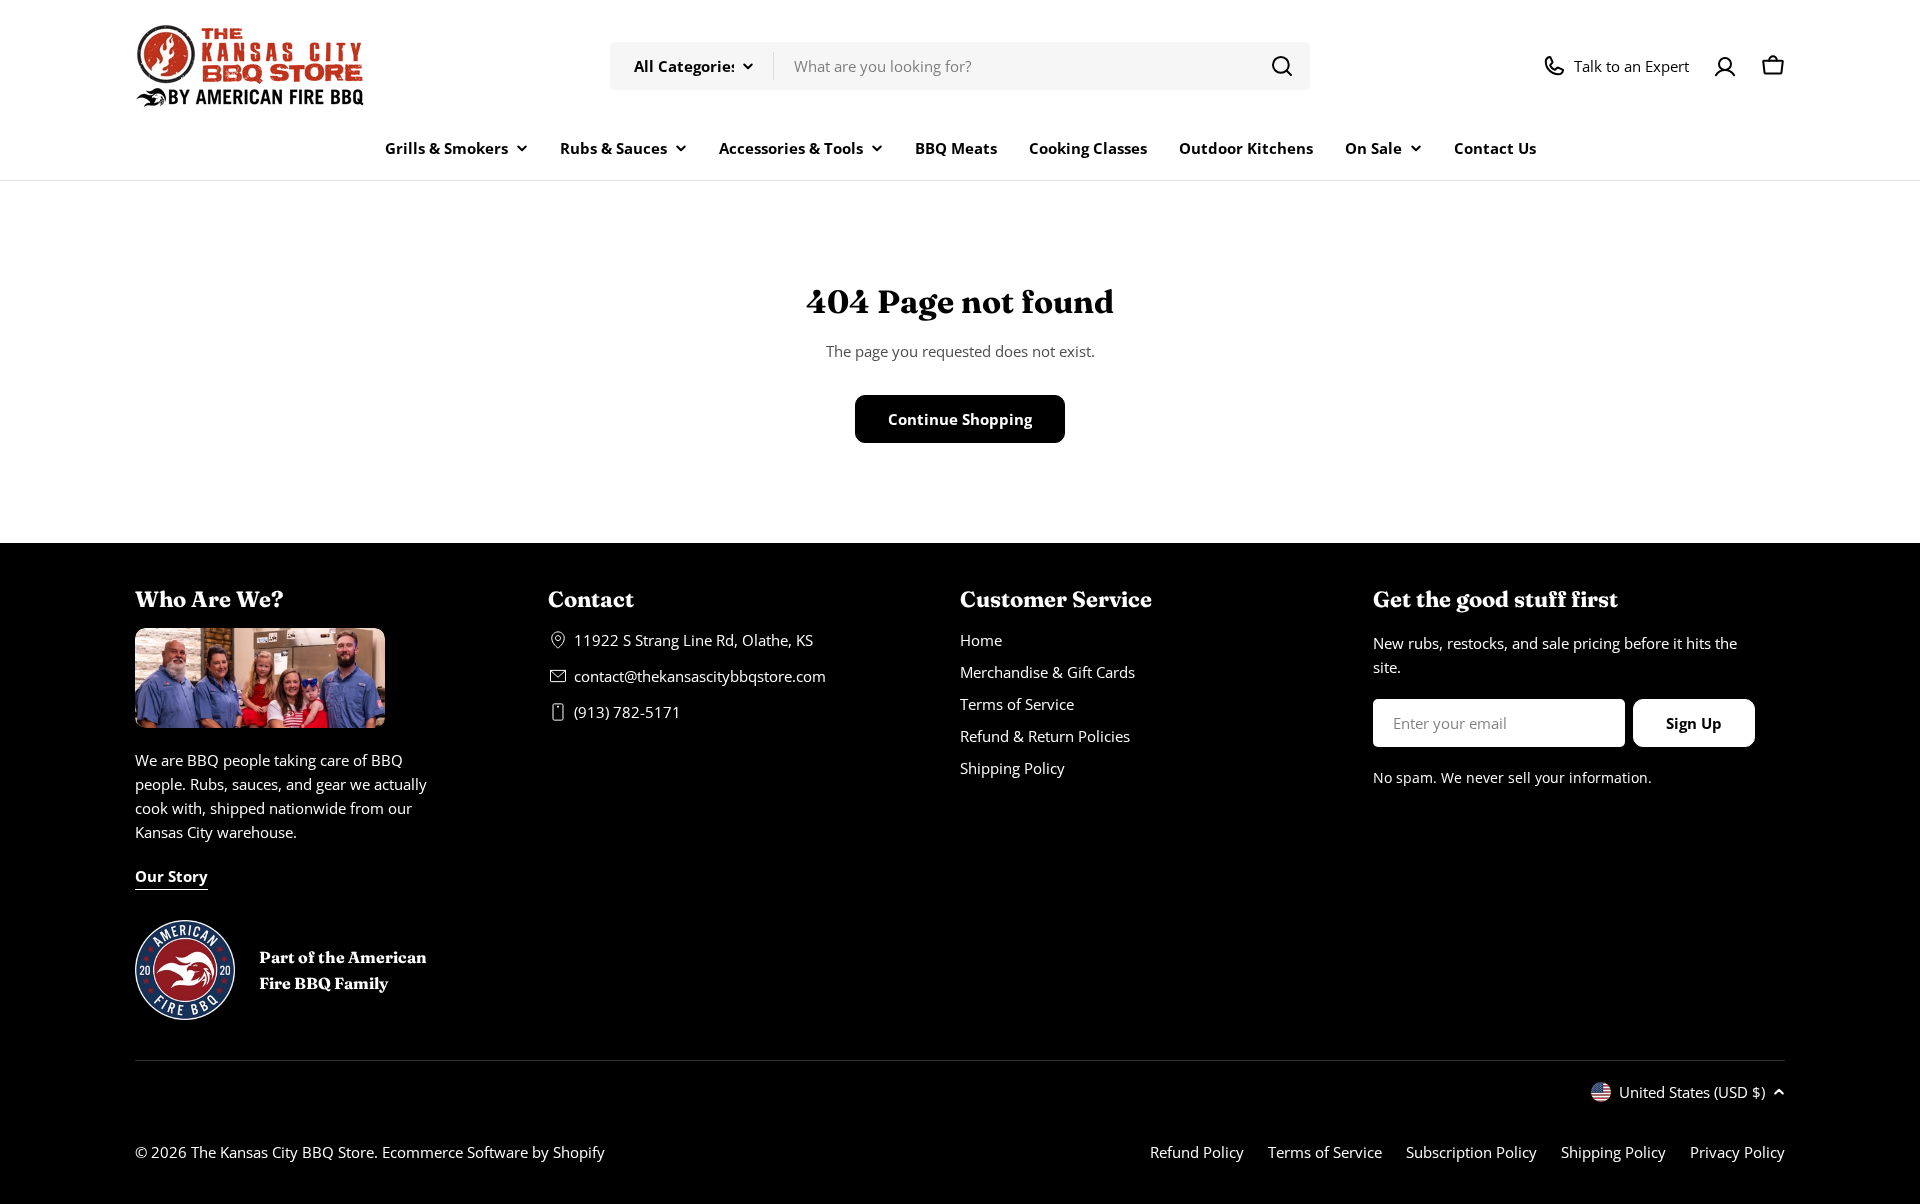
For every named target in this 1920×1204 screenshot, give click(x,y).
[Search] (1282, 66)
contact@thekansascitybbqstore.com (700, 676)
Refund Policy (1197, 1152)
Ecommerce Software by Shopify (493, 1152)
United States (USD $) (1692, 1092)
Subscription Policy (1471, 1152)
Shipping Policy (1613, 1152)
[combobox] (960, 66)
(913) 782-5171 (627, 712)
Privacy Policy (1737, 1152)
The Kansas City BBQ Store (282, 1152)
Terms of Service (1325, 1152)
